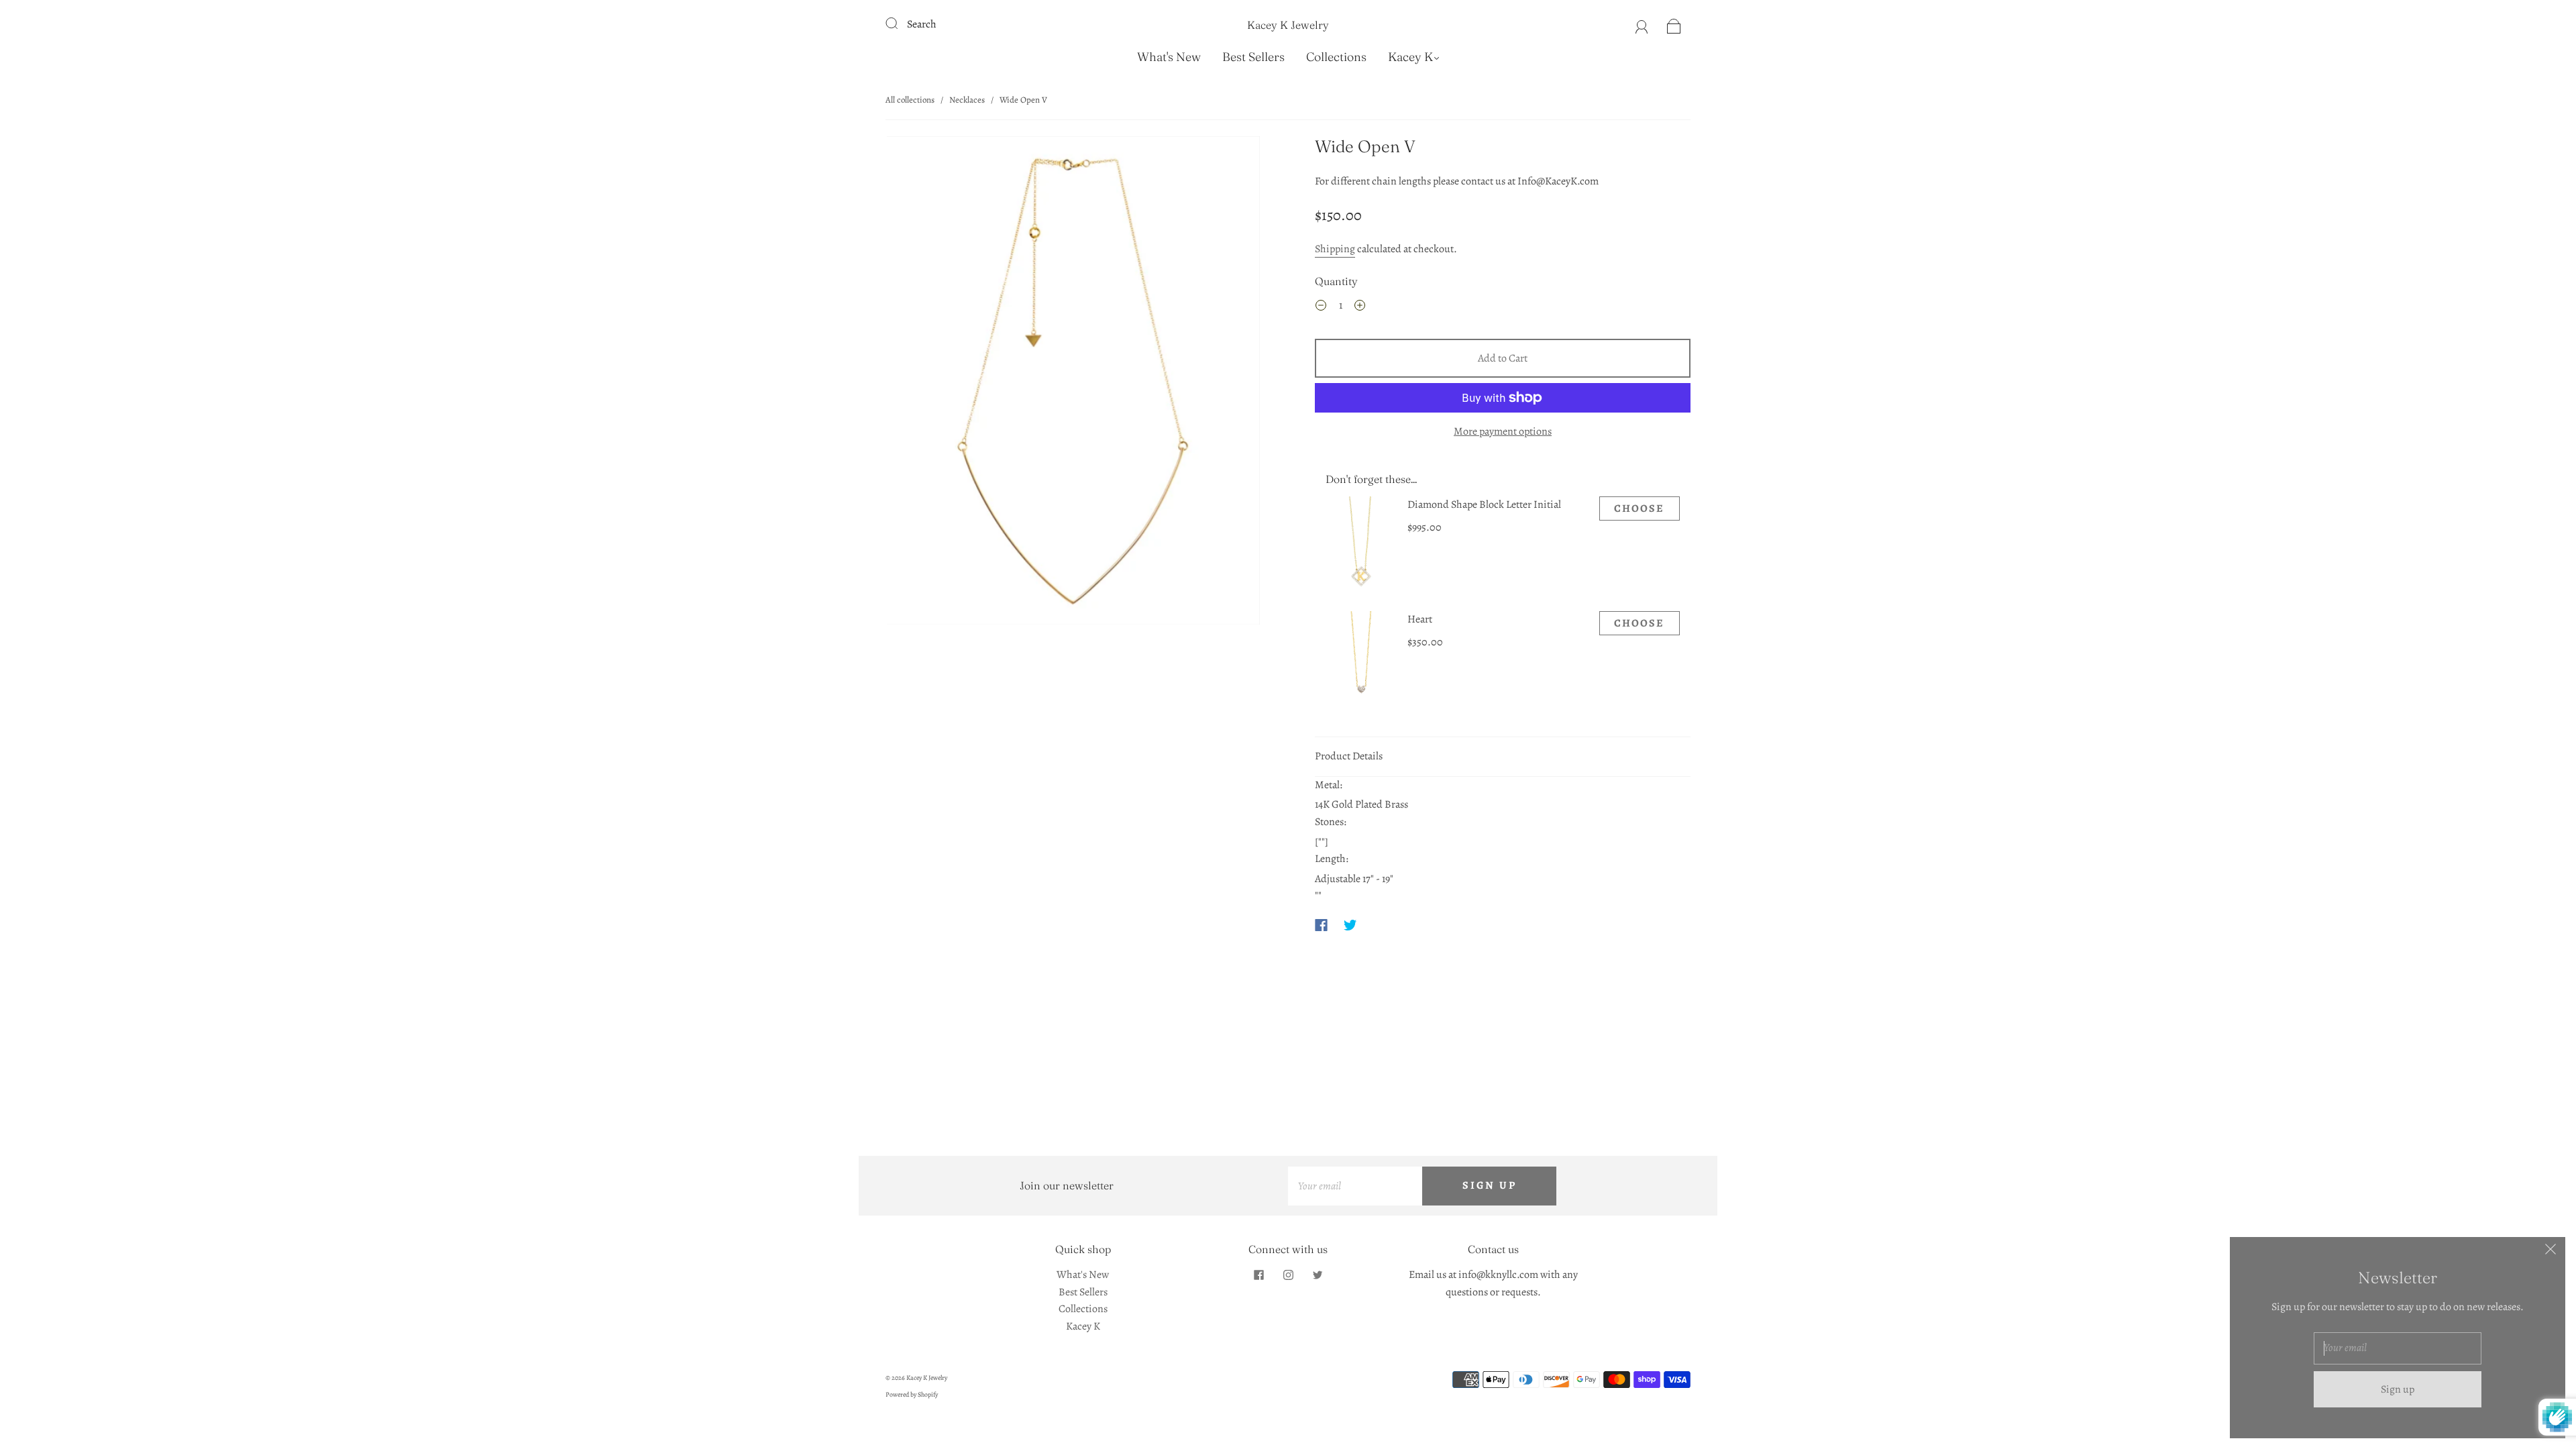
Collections (1336, 57)
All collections (910, 100)
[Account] (1642, 24)
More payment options (1503, 431)
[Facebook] (1321, 925)
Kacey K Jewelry (1288, 25)
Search (922, 24)
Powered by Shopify (912, 1394)
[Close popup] (2551, 1252)
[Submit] (900, 23)
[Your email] (1355, 1186)
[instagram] (1288, 1275)
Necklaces (967, 100)
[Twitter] (1350, 925)
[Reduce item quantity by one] (1321, 308)
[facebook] (1258, 1275)
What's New (1169, 57)
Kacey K (1410, 57)
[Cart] (1674, 24)
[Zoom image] (1073, 383)
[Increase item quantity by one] (1360, 308)
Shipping (1335, 249)
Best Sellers (1253, 57)
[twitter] (1318, 1275)
